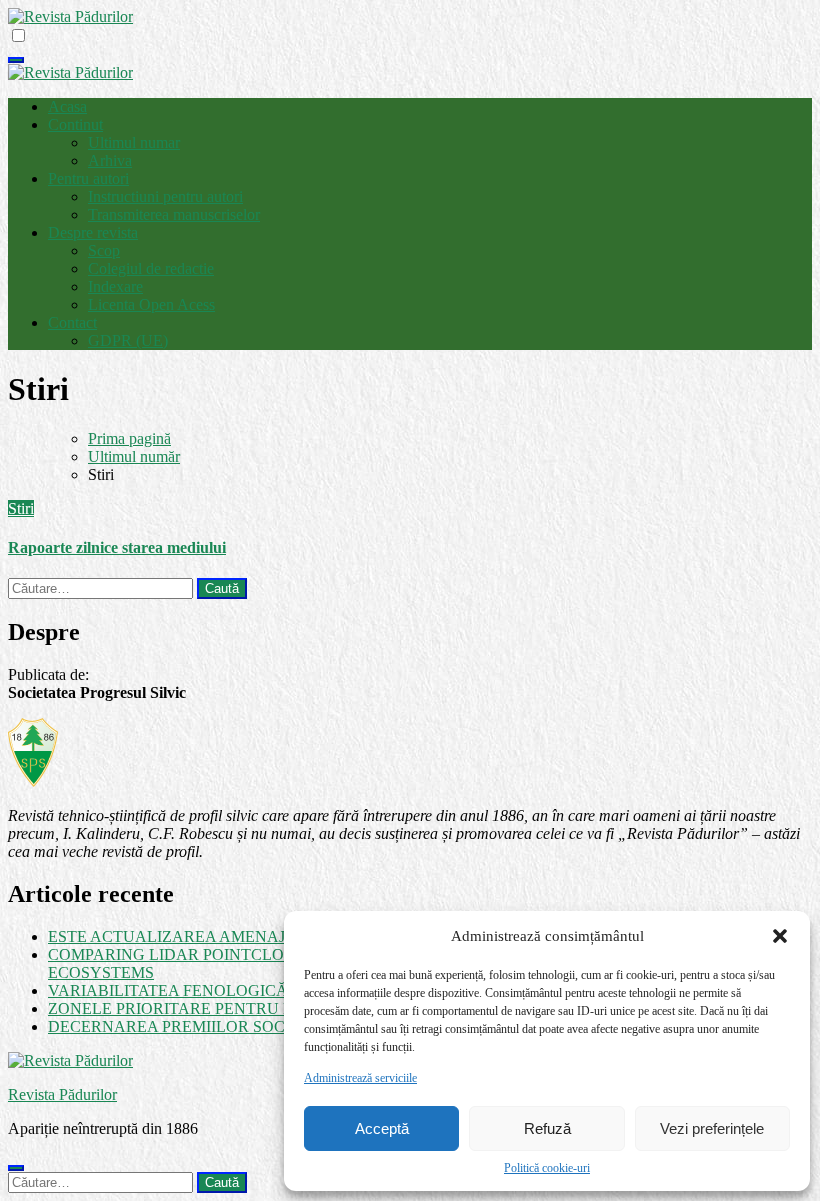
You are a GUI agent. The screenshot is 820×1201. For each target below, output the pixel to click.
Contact (72, 322)
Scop (104, 250)
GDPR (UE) (128, 340)
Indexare (115, 286)
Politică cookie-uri (547, 1168)
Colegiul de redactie (151, 268)
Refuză (547, 1128)
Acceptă (382, 1128)
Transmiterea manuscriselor (174, 214)
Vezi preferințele (712, 1128)
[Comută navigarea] (16, 60)
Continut (75, 124)
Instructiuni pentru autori (165, 196)
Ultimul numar (134, 142)
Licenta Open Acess (151, 304)
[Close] (16, 1168)
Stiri (21, 508)
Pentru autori (88, 178)
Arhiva (110, 160)
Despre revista (93, 232)
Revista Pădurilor (62, 1094)
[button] (780, 936)
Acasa (67, 106)
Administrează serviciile (360, 1078)
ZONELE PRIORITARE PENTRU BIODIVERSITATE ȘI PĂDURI (272, 1008)
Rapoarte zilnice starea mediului (117, 547)
